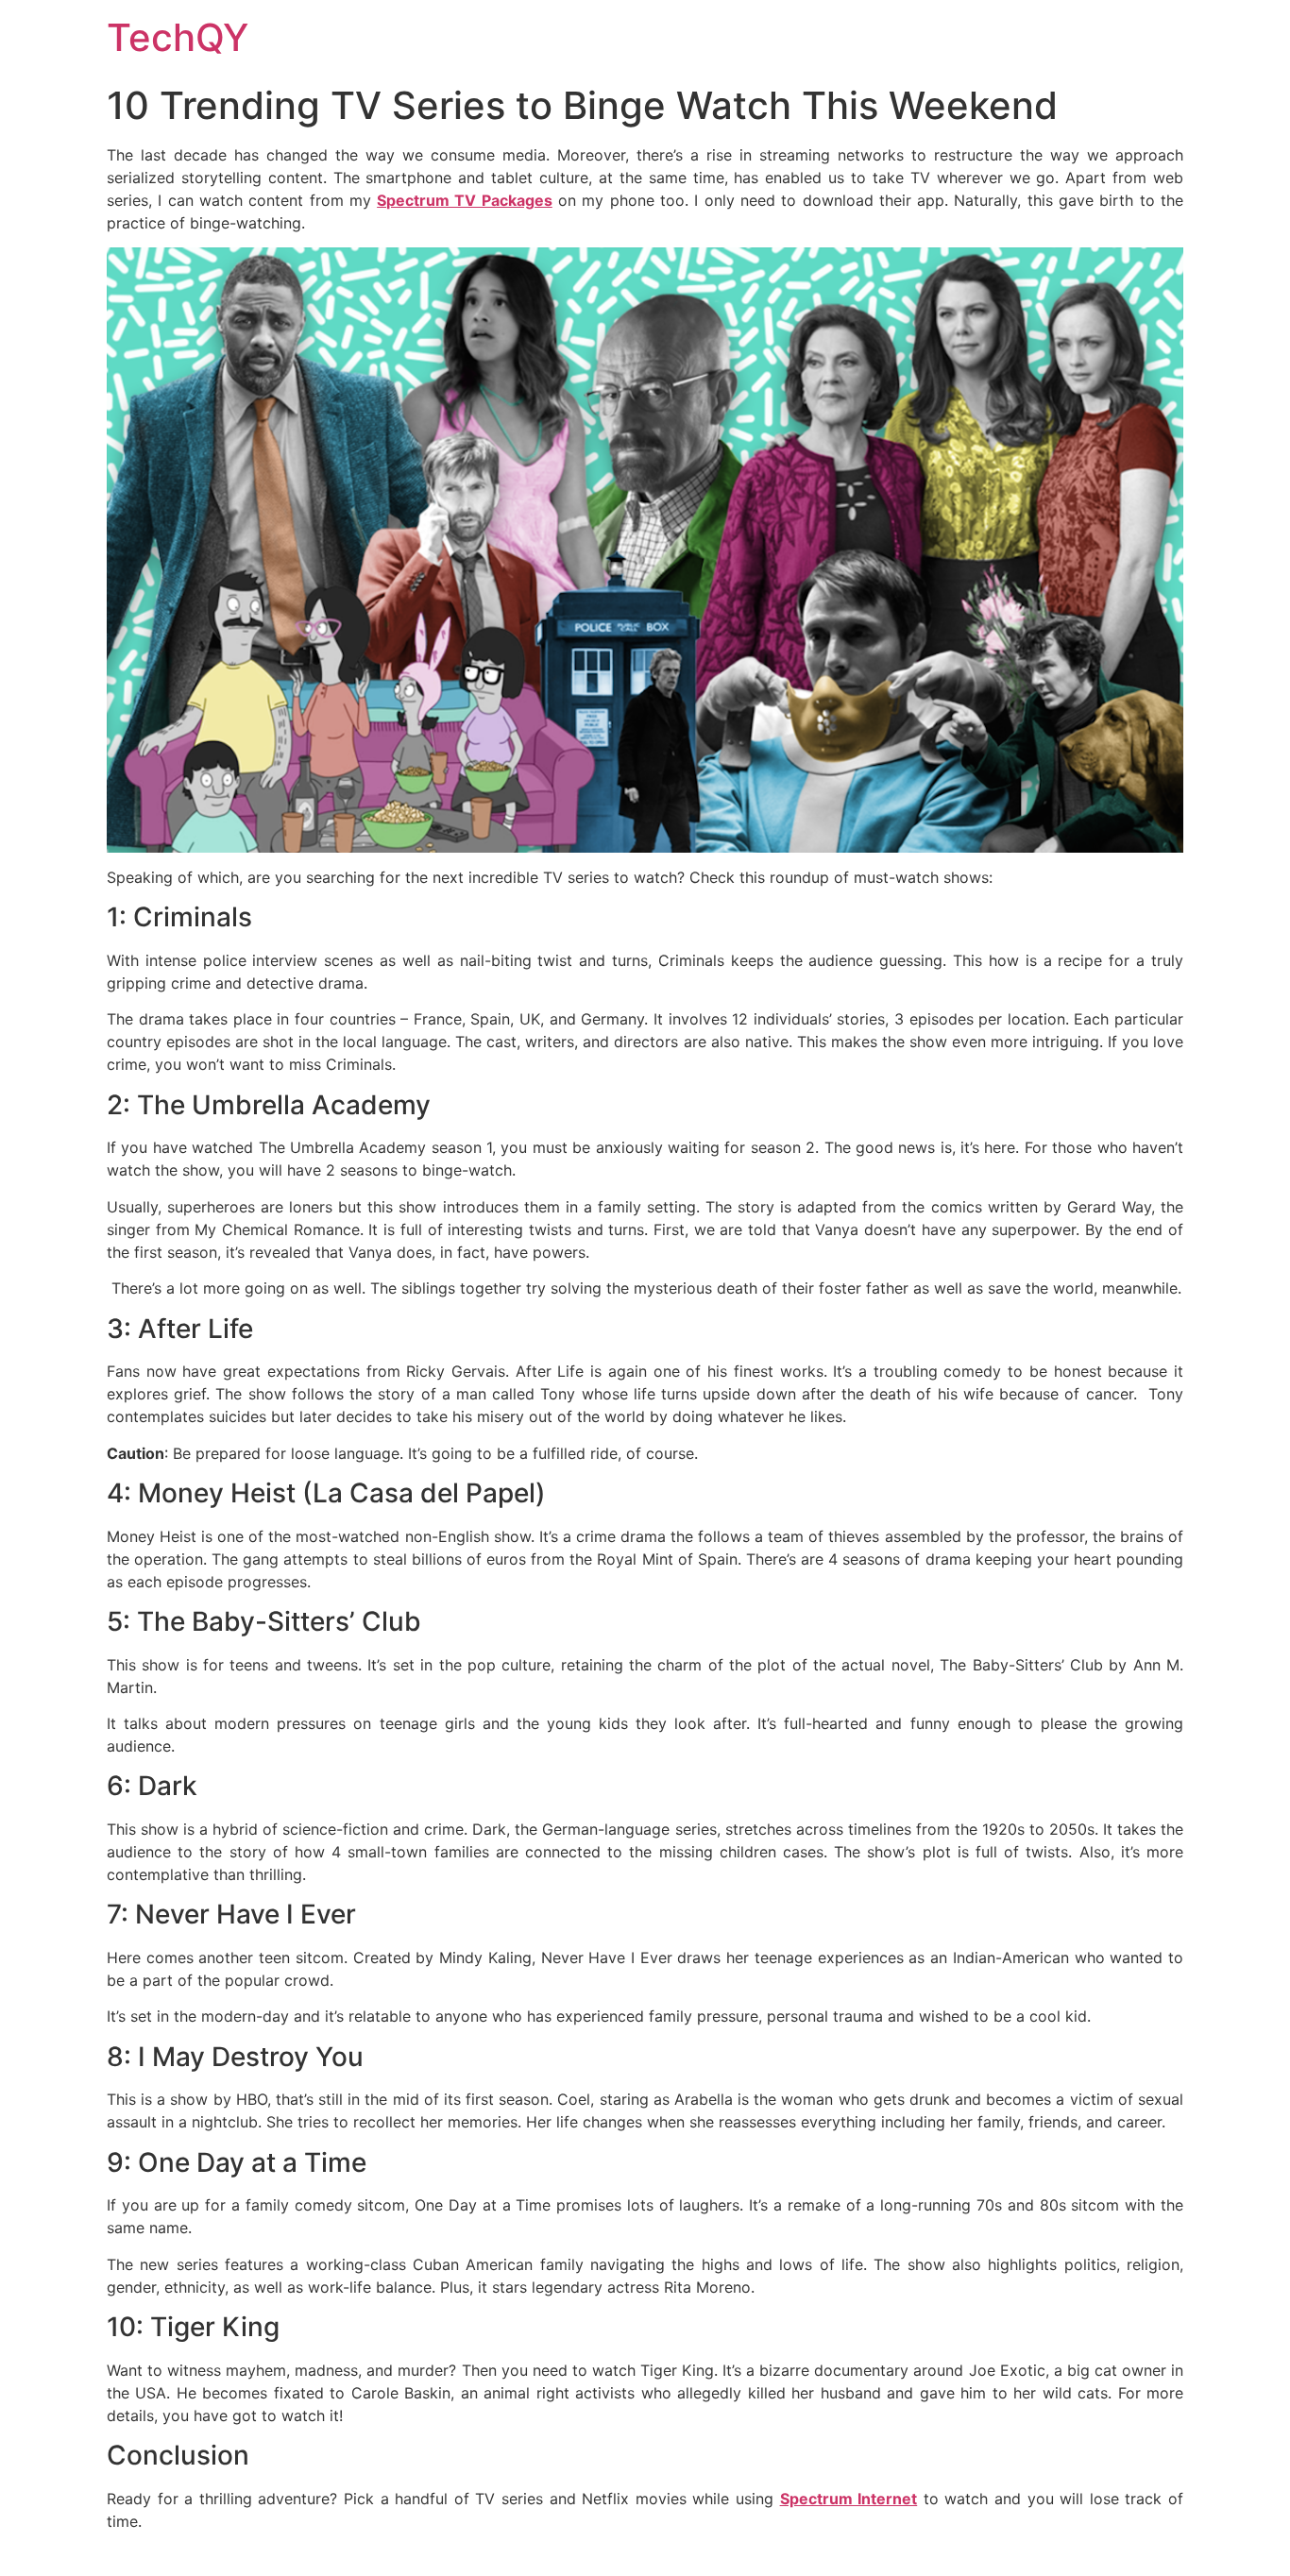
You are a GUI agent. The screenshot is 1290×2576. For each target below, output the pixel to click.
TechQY (178, 37)
